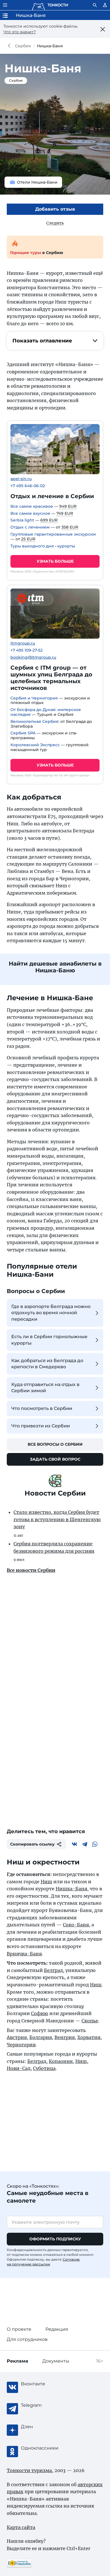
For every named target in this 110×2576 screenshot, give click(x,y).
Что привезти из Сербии (41, 1426)
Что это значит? (20, 32)
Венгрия (65, 2037)
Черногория (21, 2045)
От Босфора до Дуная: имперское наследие (46, 712)
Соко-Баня (76, 1925)
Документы (56, 2361)
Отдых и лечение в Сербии (52, 496)
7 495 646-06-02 (28, 486)
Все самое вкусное (30, 513)
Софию (40, 2013)
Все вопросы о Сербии (55, 1444)
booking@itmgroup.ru (33, 657)
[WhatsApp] (95, 1844)
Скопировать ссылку (32, 1844)
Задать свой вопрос (55, 1459)
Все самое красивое (32, 506)
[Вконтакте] (74, 1844)
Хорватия (89, 2037)
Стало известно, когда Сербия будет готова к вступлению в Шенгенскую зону (57, 1519)
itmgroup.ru (23, 643)
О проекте (19, 2329)
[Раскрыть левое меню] (5, 5)
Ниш (46, 1882)
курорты (66, 546)
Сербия (23, 46)
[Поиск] (95, 5)
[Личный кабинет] (105, 5)
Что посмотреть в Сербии (42, 1408)
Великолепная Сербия (34, 721)
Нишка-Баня (71, 1889)
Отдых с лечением (30, 527)
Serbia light (22, 520)
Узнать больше (55, 561)
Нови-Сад (19, 2068)
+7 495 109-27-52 (27, 650)
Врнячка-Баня (24, 1954)
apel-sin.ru (21, 479)
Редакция (57, 2329)
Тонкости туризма (10, 46)
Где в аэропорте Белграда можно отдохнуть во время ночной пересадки (51, 1313)
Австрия (17, 2037)
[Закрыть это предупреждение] (103, 29)
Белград (53, 1970)
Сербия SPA (23, 733)
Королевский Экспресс (35, 745)
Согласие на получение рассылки (43, 2262)
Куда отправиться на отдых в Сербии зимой (45, 1388)
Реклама (17, 2361)
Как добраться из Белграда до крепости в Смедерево (47, 1364)
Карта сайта (21, 2527)
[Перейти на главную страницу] (50, 5)
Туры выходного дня (32, 546)
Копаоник (61, 2061)
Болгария (41, 2037)
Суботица (44, 2068)
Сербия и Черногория (34, 698)
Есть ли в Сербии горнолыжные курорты (49, 1340)
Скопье (90, 2021)
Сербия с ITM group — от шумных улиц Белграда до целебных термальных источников (51, 678)
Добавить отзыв (55, 209)
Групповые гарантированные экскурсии (53, 534)
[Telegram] (85, 1844)
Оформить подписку (55, 2239)
